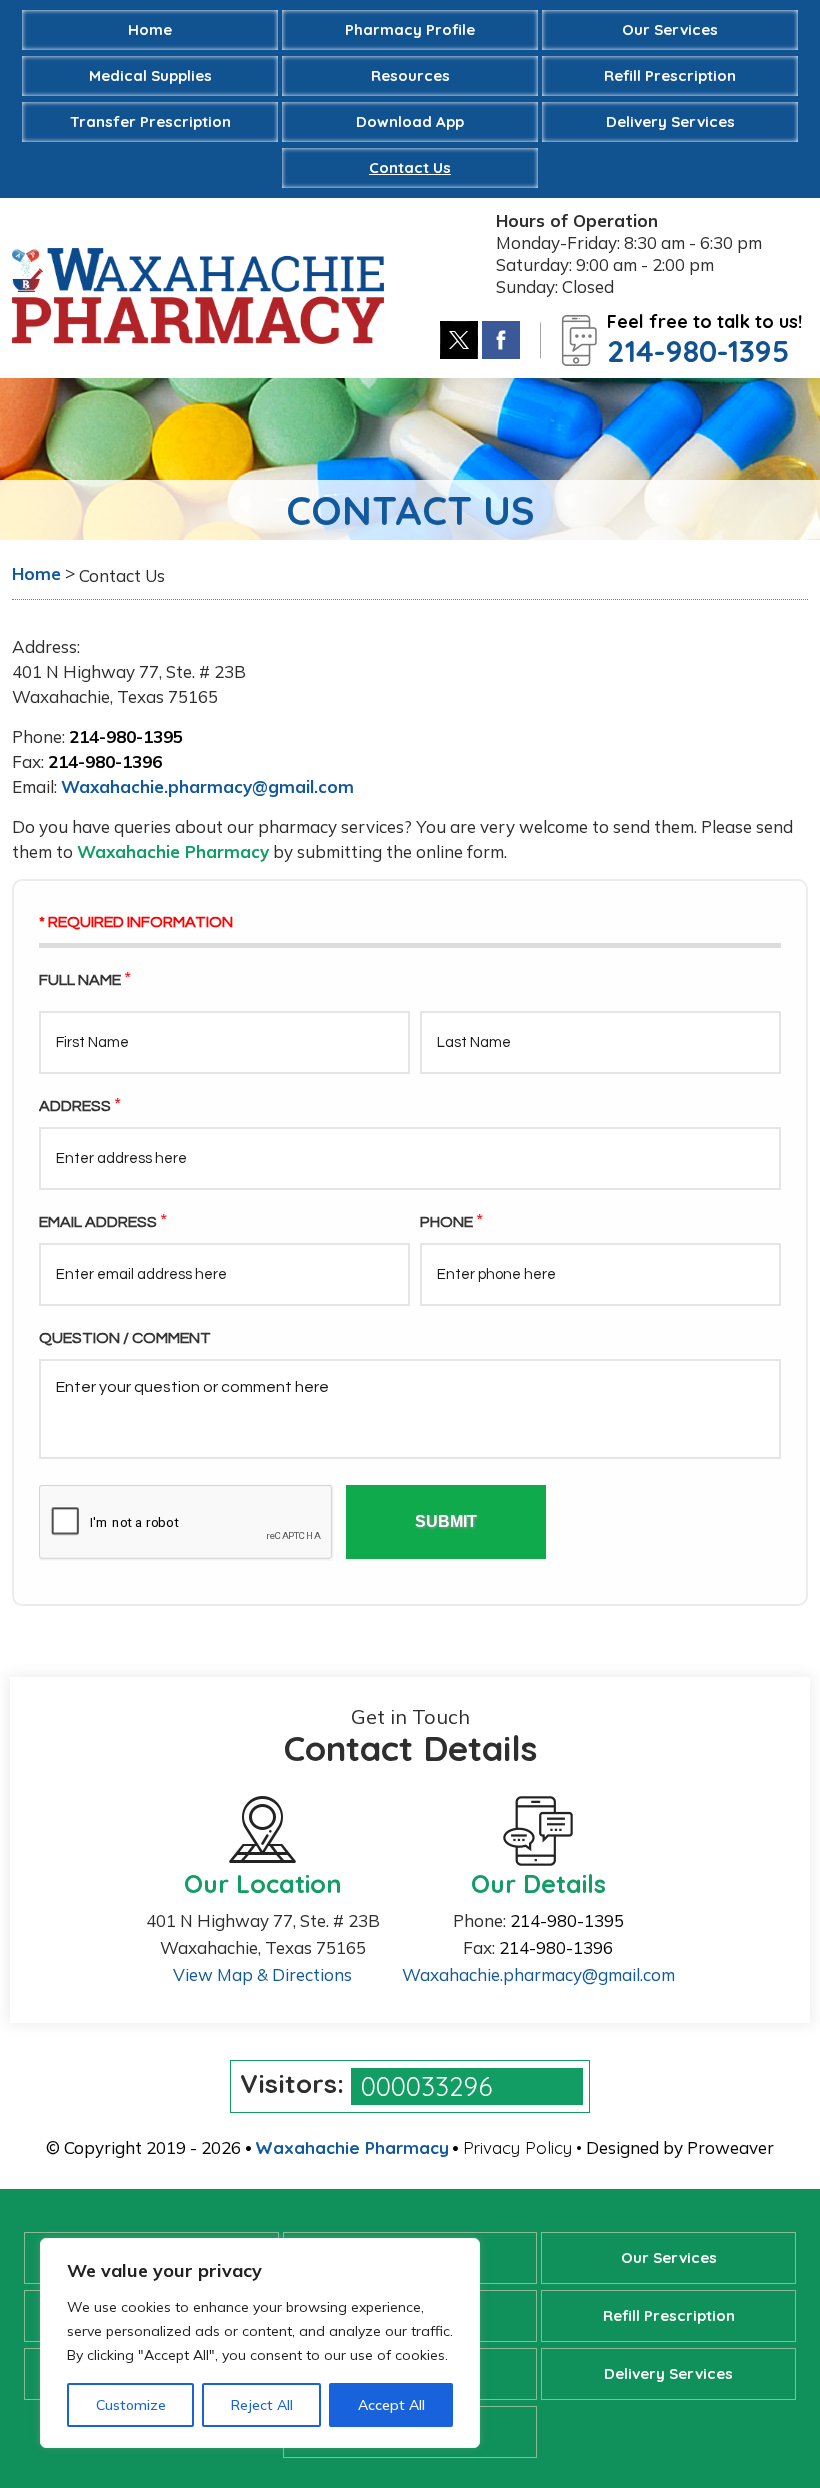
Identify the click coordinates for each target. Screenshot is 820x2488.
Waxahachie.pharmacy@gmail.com (207, 786)
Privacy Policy (517, 2147)
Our (670, 29)
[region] (260, 2343)
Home (150, 29)
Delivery (670, 121)
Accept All (391, 2405)
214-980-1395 (698, 351)
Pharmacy (410, 29)
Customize (131, 2405)
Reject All (262, 2405)
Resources (410, 75)
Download (410, 121)
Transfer (150, 121)
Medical (150, 75)
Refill (670, 75)
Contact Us (410, 167)
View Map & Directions (262, 1974)
